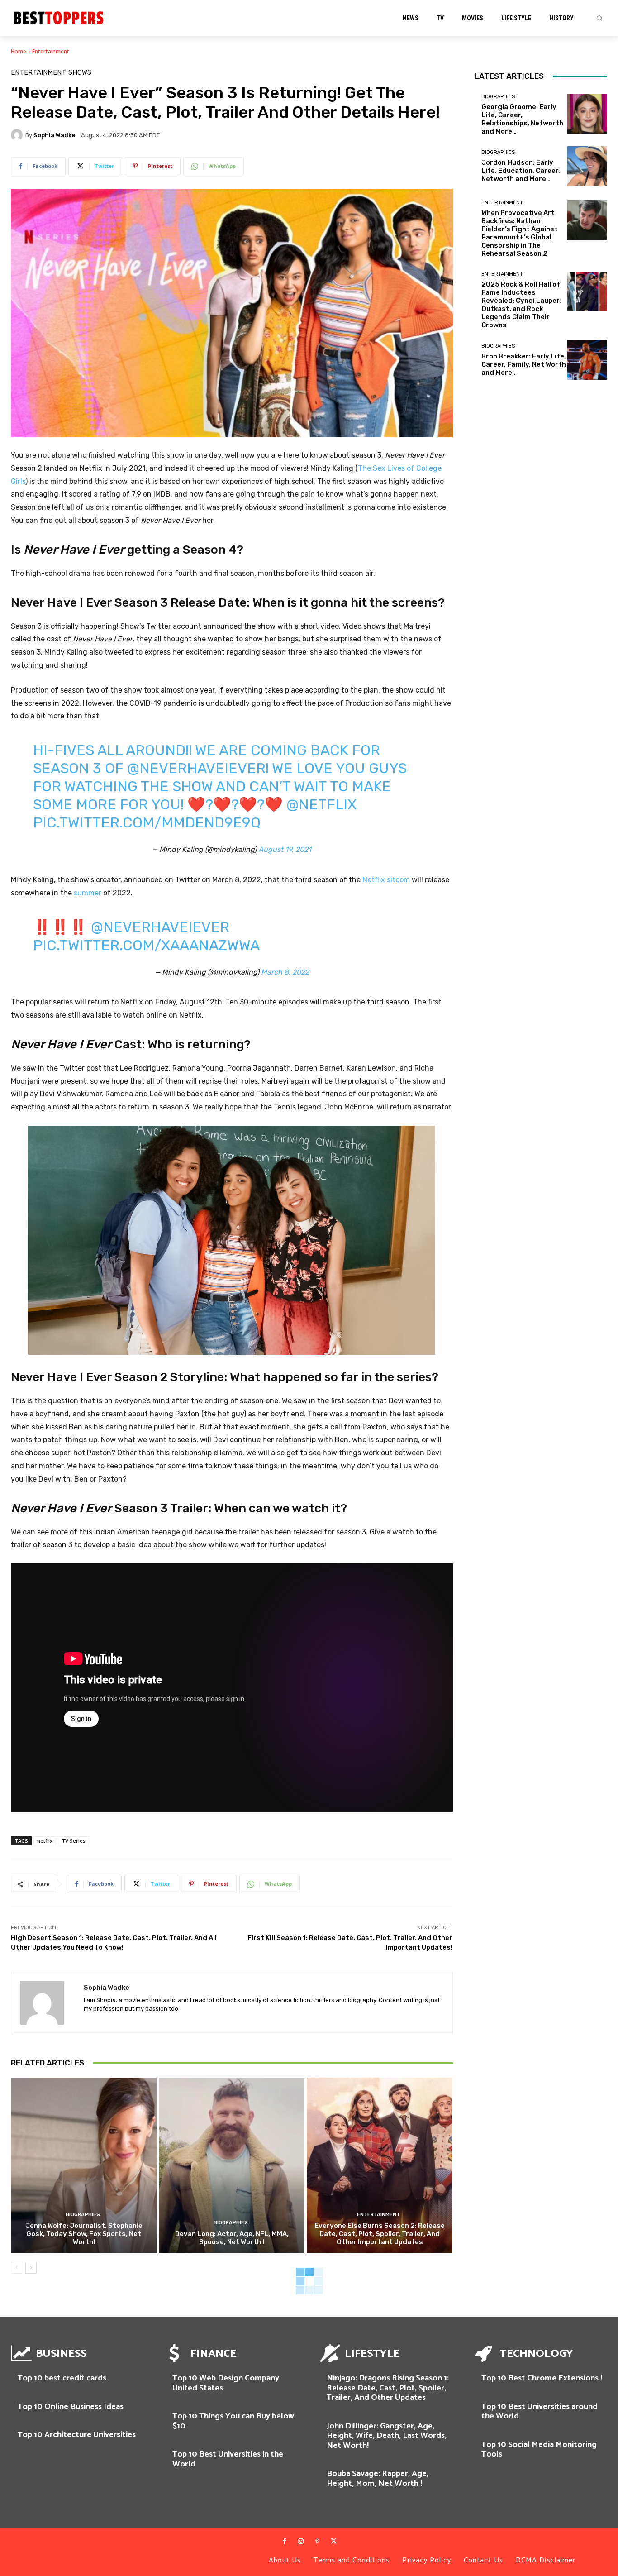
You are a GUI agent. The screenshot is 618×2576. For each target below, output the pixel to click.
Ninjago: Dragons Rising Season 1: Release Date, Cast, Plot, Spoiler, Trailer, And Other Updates (388, 2388)
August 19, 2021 (285, 849)
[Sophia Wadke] (18, 135)
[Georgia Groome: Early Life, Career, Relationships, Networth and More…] (587, 114)
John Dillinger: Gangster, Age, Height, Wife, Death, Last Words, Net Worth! (387, 2436)
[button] (599, 18)
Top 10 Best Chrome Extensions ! (542, 2378)
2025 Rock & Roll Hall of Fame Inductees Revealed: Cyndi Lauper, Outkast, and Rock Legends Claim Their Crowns (521, 305)
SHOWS (80, 73)
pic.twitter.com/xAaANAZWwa (146, 945)
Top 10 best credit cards (62, 2378)
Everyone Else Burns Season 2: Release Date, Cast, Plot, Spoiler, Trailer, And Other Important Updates (380, 2234)
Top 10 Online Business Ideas (71, 2407)
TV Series (74, 1841)
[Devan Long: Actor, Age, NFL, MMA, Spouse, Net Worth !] (232, 2165)
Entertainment (51, 51)
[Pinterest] (317, 2542)
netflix (45, 1841)
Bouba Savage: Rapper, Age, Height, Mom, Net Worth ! (378, 2479)
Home (19, 51)
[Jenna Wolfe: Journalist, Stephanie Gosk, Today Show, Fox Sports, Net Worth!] (84, 2165)
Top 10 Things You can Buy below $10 (233, 2421)
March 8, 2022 (285, 972)
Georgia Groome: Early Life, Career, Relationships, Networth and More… (522, 119)
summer (88, 893)
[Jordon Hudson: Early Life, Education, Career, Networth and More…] (587, 166)
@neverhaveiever (196, 768)
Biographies (83, 2215)
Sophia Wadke (54, 135)
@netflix (321, 804)
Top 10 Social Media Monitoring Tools (539, 2450)
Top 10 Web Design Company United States (226, 2383)
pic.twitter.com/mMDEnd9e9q (147, 822)
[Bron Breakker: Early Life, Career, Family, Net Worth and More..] (587, 360)
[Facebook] (284, 2542)
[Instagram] (301, 2542)
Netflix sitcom (386, 880)
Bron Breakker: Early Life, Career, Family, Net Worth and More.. (524, 364)
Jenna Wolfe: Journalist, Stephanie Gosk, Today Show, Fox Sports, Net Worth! (84, 2234)
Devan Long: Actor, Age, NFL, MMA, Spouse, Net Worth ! (232, 2238)
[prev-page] (17, 2268)
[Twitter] (333, 2542)
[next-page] (31, 2268)
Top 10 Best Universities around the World (540, 2412)
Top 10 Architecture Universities (77, 2435)
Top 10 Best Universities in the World (228, 2459)
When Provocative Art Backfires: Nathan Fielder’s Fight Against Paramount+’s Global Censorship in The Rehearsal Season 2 (520, 233)
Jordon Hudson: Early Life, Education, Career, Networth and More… (521, 171)
